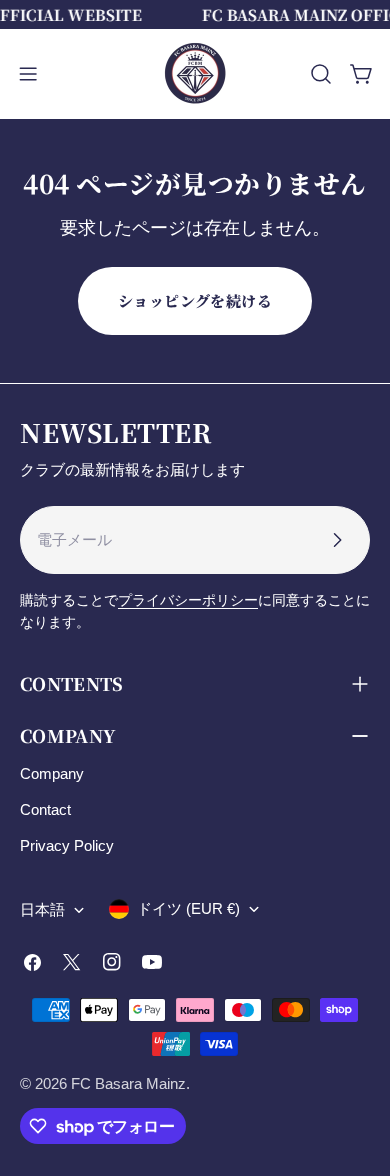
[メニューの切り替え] (28, 74)
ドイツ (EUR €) (188, 908)
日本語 (42, 909)
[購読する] (337, 540)
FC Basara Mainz (128, 1083)
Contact (45, 809)
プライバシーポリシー (188, 600)
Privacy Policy (67, 845)
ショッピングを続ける (195, 300)
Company (52, 773)
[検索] (321, 74)
